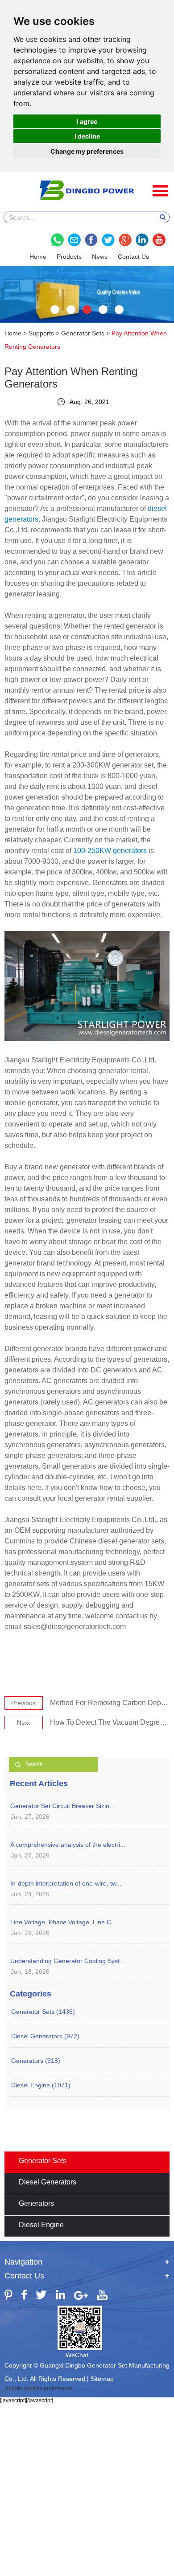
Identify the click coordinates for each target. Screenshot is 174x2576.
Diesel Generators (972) (45, 2036)
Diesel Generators (48, 2182)
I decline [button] (87, 136)
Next (23, 1723)
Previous (23, 1703)
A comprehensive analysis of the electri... (68, 1845)
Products (69, 257)
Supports (41, 333)
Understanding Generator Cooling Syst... (68, 1961)
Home (38, 257)
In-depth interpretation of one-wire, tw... (66, 1883)
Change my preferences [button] (87, 151)
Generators (36, 2203)
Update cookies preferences (39, 2388)
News (100, 257)
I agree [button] (87, 121)
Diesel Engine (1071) (41, 2085)
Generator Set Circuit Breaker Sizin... (62, 1806)
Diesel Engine (41, 2225)
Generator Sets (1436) (43, 2012)
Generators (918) (36, 2061)
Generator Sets (83, 333)
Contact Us (133, 257)
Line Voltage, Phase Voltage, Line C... (63, 1922)
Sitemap (102, 2379)
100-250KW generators (110, 851)
